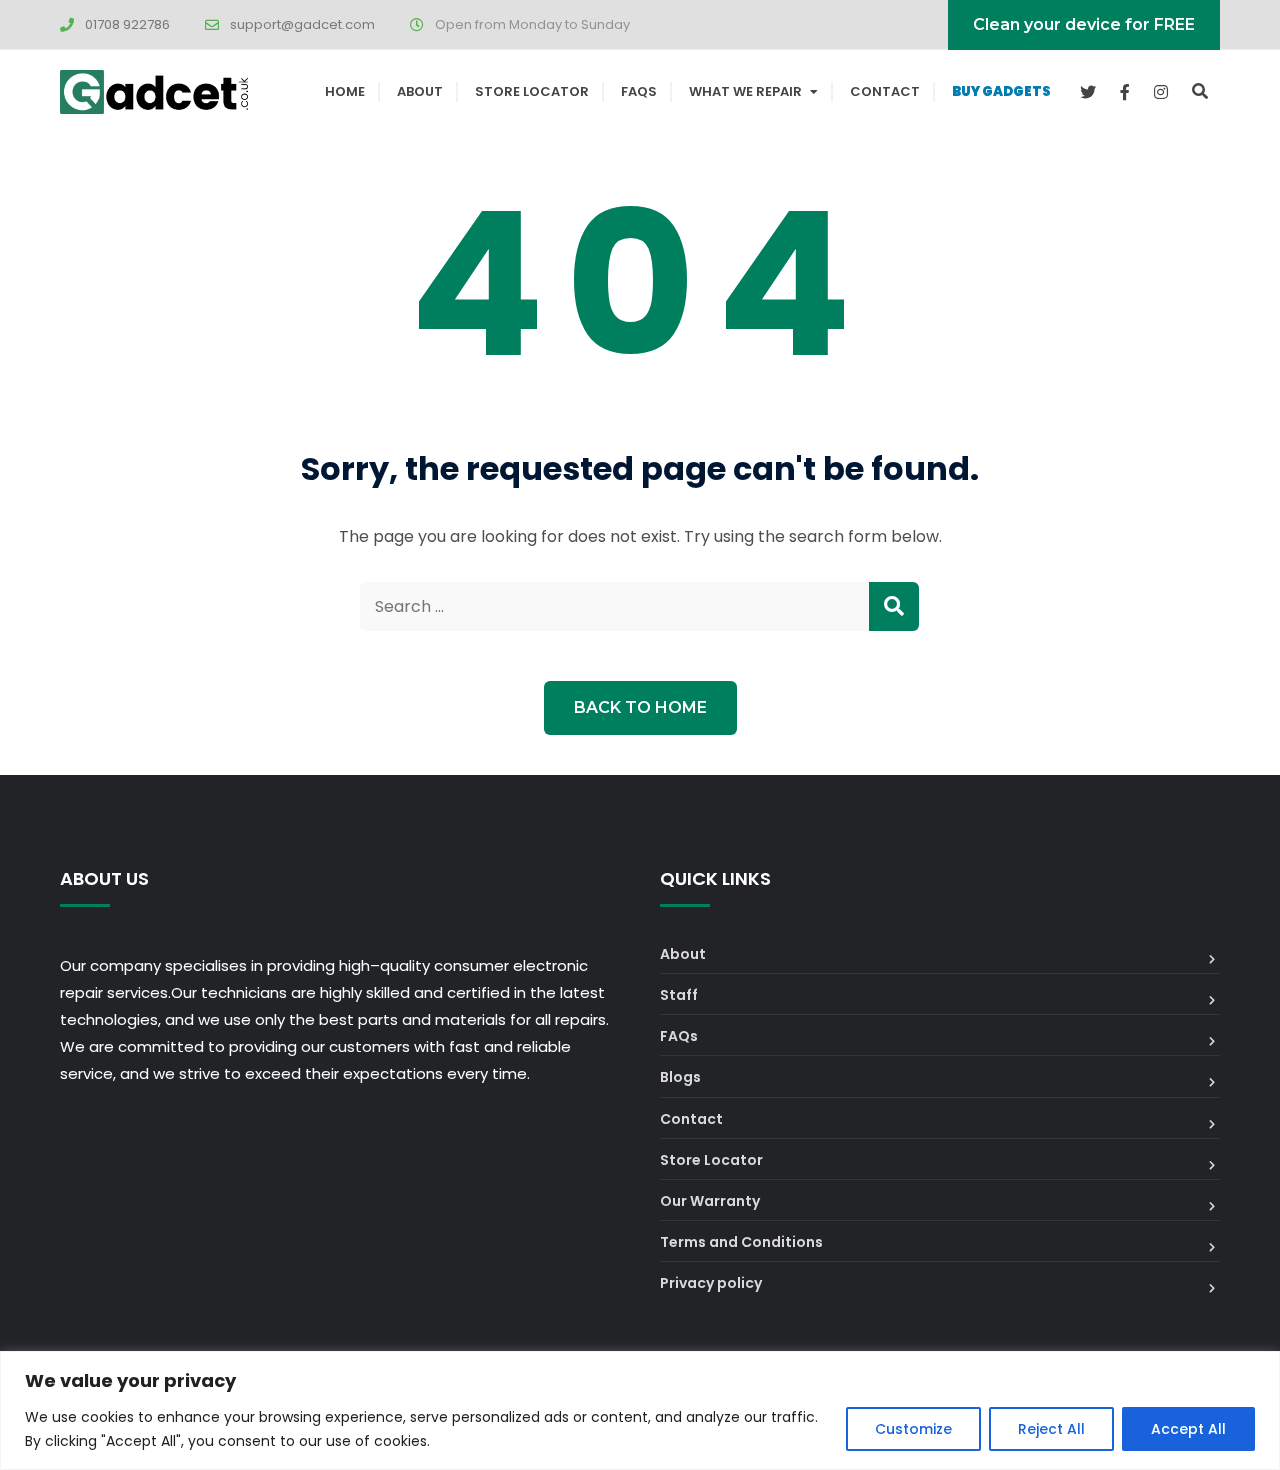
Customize (913, 1429)
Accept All (1188, 1429)
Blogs (680, 1077)
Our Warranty (710, 1201)
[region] (640, 1410)
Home (345, 91)
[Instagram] (1161, 92)
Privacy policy (711, 1283)
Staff (679, 995)
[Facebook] (1125, 92)
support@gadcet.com (302, 24)
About (420, 91)
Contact (885, 91)
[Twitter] (1088, 92)
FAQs (639, 91)
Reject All (1051, 1429)
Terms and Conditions (741, 1242)
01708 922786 (127, 24)
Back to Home (640, 707)
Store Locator (532, 91)
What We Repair (745, 91)
